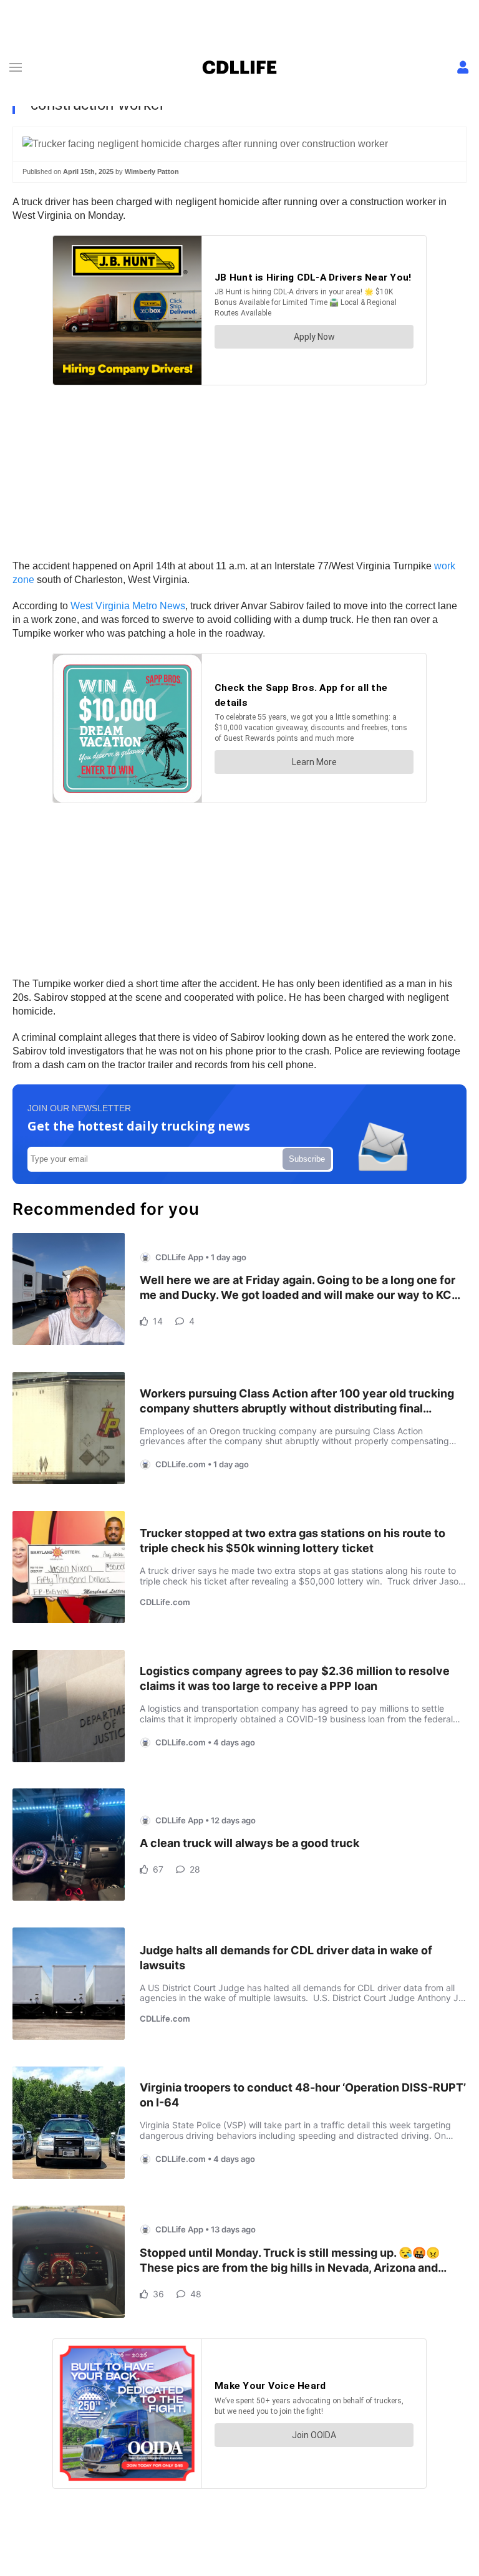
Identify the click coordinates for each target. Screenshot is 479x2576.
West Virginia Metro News (128, 606)
